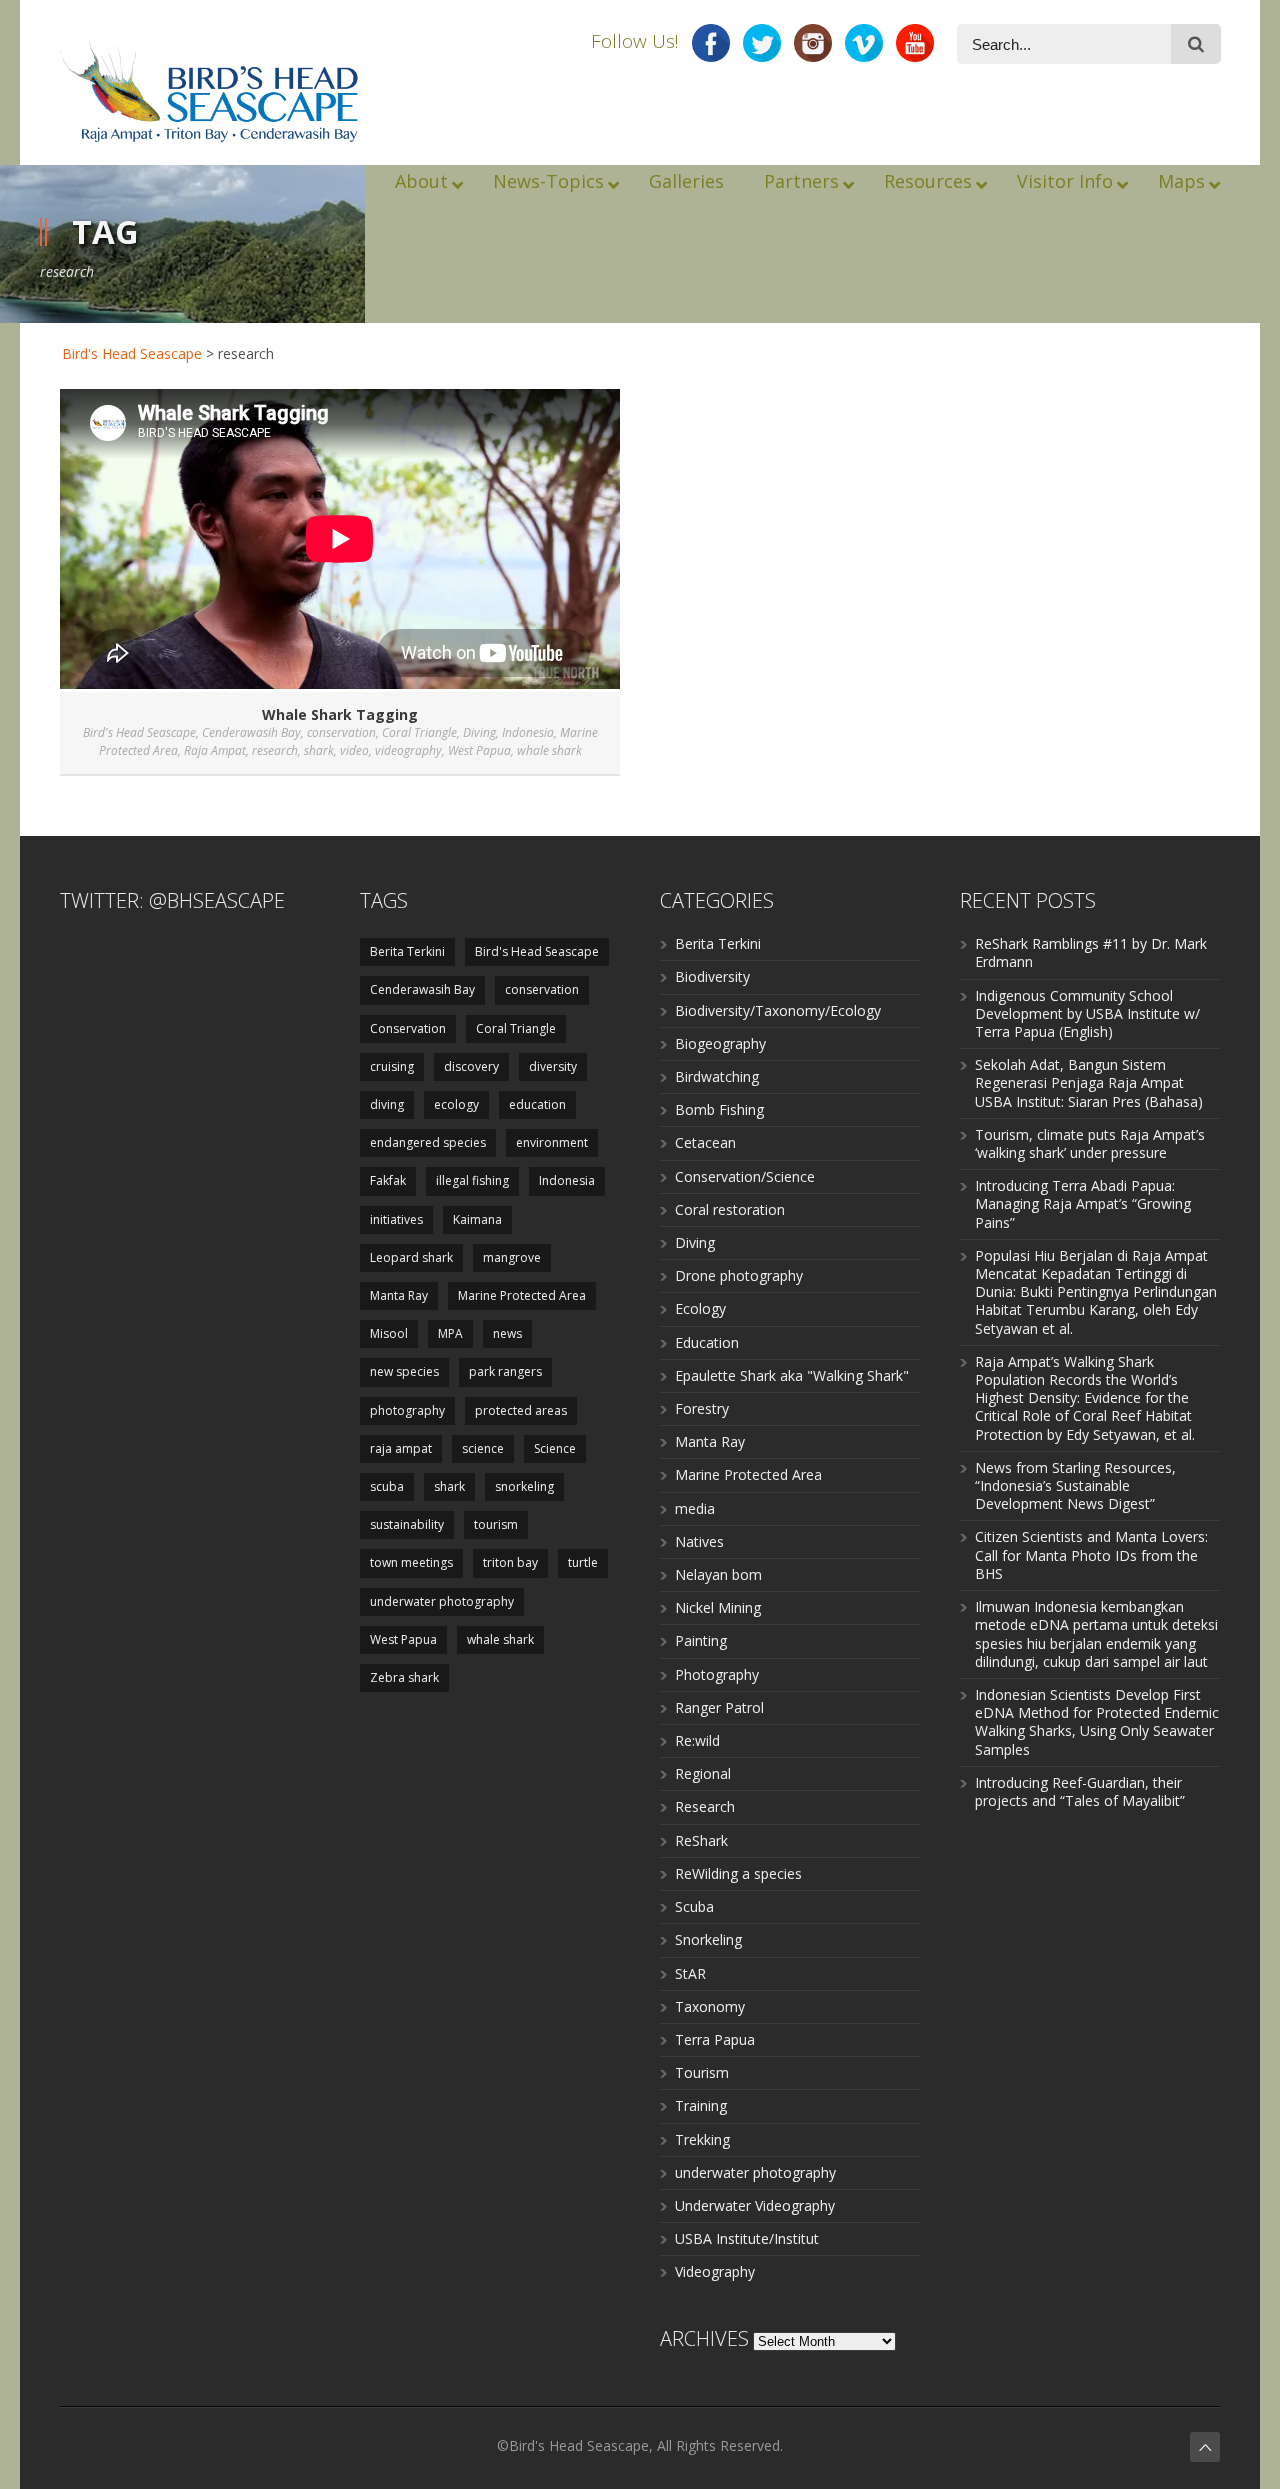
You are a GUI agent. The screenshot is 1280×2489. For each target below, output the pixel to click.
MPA (450, 1333)
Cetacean (705, 1142)
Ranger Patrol (719, 1707)
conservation (341, 732)
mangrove (512, 1257)
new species (404, 1371)
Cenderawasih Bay (251, 732)
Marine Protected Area (522, 1295)
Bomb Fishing (719, 1109)
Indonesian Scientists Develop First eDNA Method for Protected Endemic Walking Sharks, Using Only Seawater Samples (1097, 1722)
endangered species (428, 1142)
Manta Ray (399, 1295)
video (354, 750)
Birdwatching (717, 1076)
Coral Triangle (419, 732)
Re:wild (697, 1740)
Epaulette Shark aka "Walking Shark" (792, 1375)
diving (387, 1104)
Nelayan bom (718, 1574)
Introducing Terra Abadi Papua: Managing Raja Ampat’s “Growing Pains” (1083, 1203)
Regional (703, 1773)
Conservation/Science (745, 1176)
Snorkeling (708, 1939)
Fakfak (388, 1180)
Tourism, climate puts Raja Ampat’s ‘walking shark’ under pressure (1090, 1143)
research (275, 750)
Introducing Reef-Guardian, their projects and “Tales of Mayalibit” (1080, 1791)
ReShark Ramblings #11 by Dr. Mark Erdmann (1091, 952)
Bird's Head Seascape (132, 353)
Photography (717, 1674)
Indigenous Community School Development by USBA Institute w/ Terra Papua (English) (1087, 1013)
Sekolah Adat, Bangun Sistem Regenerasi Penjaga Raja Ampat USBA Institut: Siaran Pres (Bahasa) (1089, 1082)
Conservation (408, 1028)
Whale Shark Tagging (340, 714)
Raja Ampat (215, 750)
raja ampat (401, 1448)
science (483, 1448)
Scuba (694, 1906)
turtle (583, 1562)
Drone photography (739, 1275)
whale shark (549, 750)
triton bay (510, 1562)
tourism (496, 1524)
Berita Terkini (407, 951)
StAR (690, 1973)
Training (701, 2105)
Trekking (702, 2139)
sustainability (407, 1524)
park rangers (505, 1371)
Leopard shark (411, 1257)
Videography (715, 2271)
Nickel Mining (718, 1607)
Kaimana (477, 1219)
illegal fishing (472, 1180)
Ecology (700, 1308)
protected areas (521, 1410)
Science (555, 1448)
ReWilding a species (738, 1873)
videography (408, 750)
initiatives (396, 1219)
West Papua (479, 750)
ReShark (701, 1840)
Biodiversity (712, 976)
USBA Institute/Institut (747, 2238)
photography (407, 1410)
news (507, 1333)
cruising (392, 1066)
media (695, 1508)
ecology (456, 1104)
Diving (479, 732)
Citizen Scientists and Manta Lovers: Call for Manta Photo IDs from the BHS (1091, 1554)
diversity (553, 1066)
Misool (389, 1333)
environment (552, 1142)
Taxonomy (710, 2006)
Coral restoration (730, 1209)
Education (707, 1342)
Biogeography (720, 1043)
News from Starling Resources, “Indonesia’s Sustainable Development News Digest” (1075, 1485)
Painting (701, 1640)
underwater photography (442, 1601)
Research (705, 1806)
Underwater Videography (755, 2205)
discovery (471, 1066)
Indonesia (528, 732)
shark (319, 750)
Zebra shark (404, 1677)
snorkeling (524, 1486)
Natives (699, 1541)
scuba (387, 1486)
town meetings (411, 1562)
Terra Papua (715, 2039)
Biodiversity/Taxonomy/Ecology (778, 1010)
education (537, 1104)
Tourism (702, 2072)
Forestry (702, 1408)
